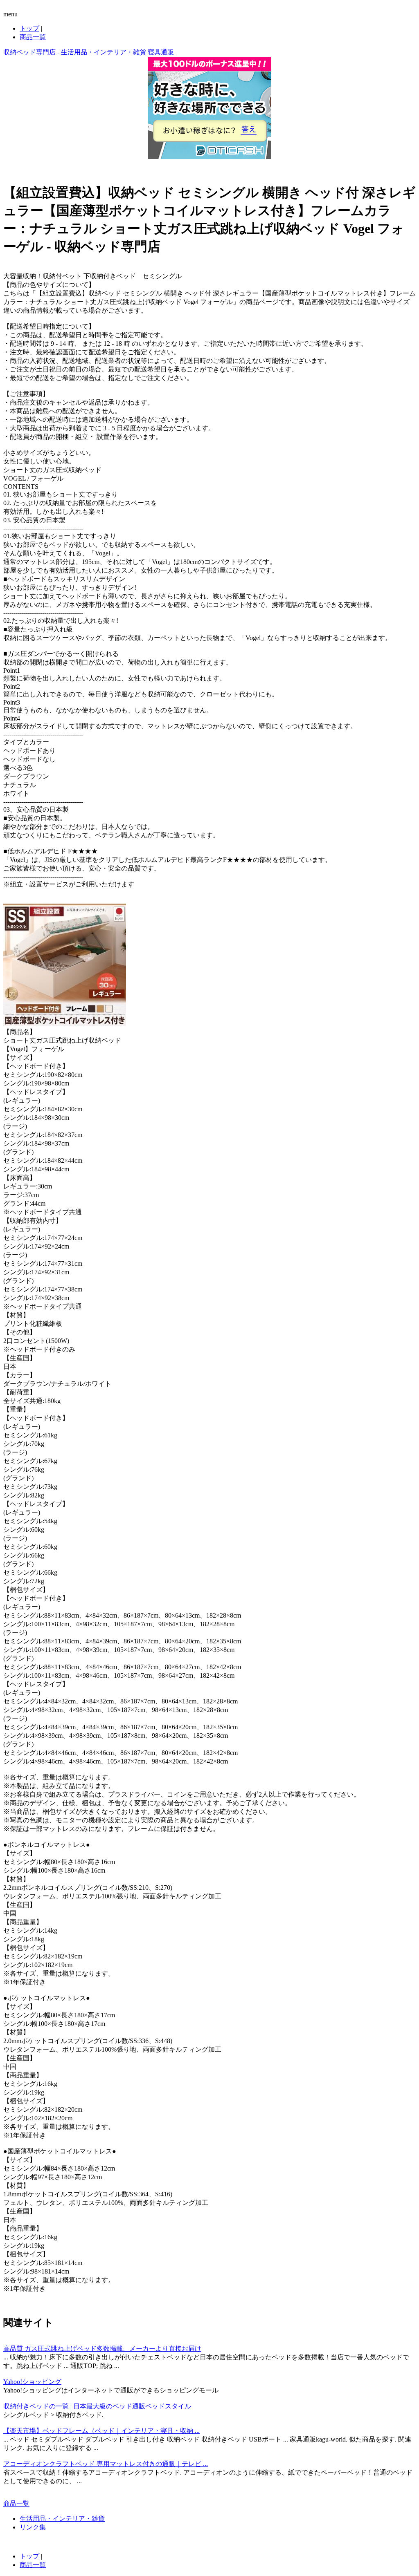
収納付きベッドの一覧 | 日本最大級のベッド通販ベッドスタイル (97, 2406)
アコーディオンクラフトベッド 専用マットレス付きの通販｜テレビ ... (106, 2464)
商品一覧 (33, 37)
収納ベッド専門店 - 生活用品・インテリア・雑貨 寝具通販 (89, 52)
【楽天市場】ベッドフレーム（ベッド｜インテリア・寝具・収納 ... (101, 2431)
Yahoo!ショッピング (32, 2382)
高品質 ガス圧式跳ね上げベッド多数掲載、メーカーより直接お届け (102, 2349)
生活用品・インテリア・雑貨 (62, 2519)
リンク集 (33, 2527)
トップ (29, 28)
